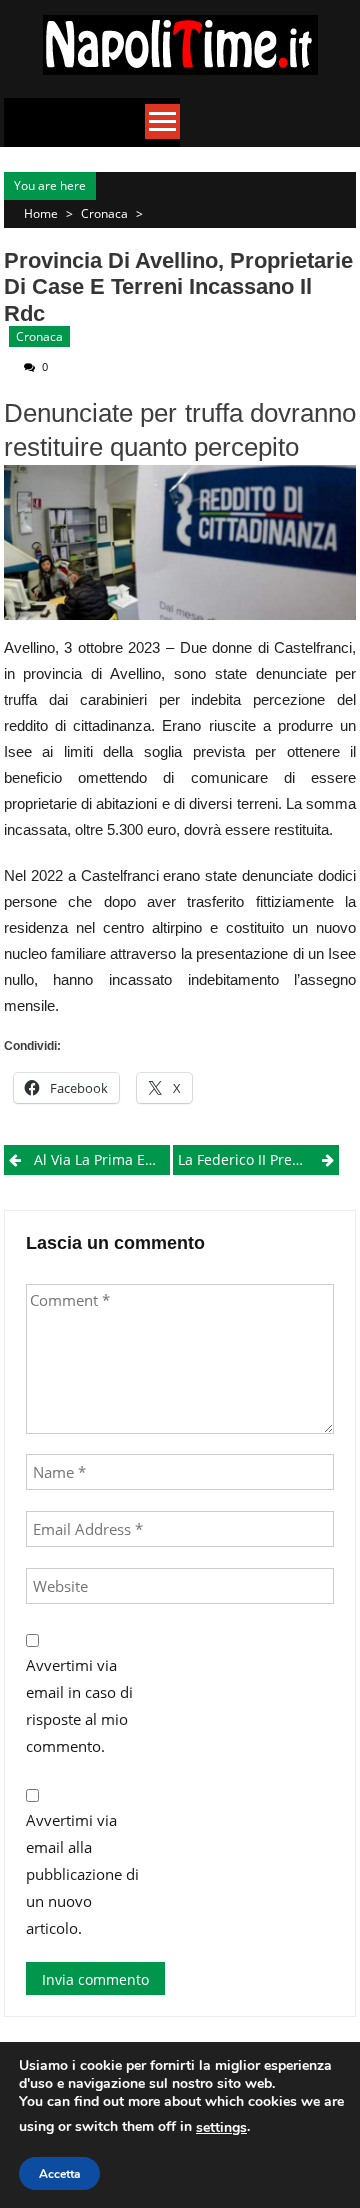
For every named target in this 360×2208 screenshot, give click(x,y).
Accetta (59, 2174)
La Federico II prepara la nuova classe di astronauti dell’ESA (258, 1159)
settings (221, 2127)
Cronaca (104, 213)
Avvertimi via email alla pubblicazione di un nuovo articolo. (82, 1874)
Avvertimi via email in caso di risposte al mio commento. (79, 1705)
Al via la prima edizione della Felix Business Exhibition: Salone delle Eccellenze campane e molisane (102, 1159)
